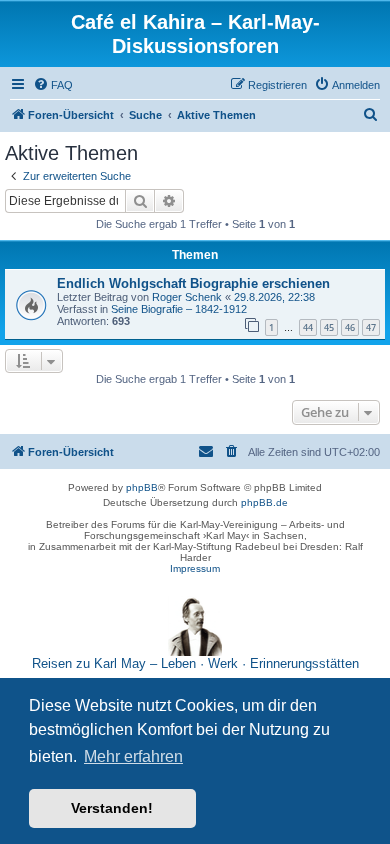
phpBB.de (264, 502)
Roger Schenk (187, 297)
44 (308, 327)
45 (329, 327)
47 (371, 327)
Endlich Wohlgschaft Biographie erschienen (193, 283)
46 (350, 327)
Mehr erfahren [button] (133, 756)
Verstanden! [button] (112, 808)
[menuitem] (53, 85)
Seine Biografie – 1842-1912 (179, 309)
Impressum (195, 568)
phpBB (142, 487)
